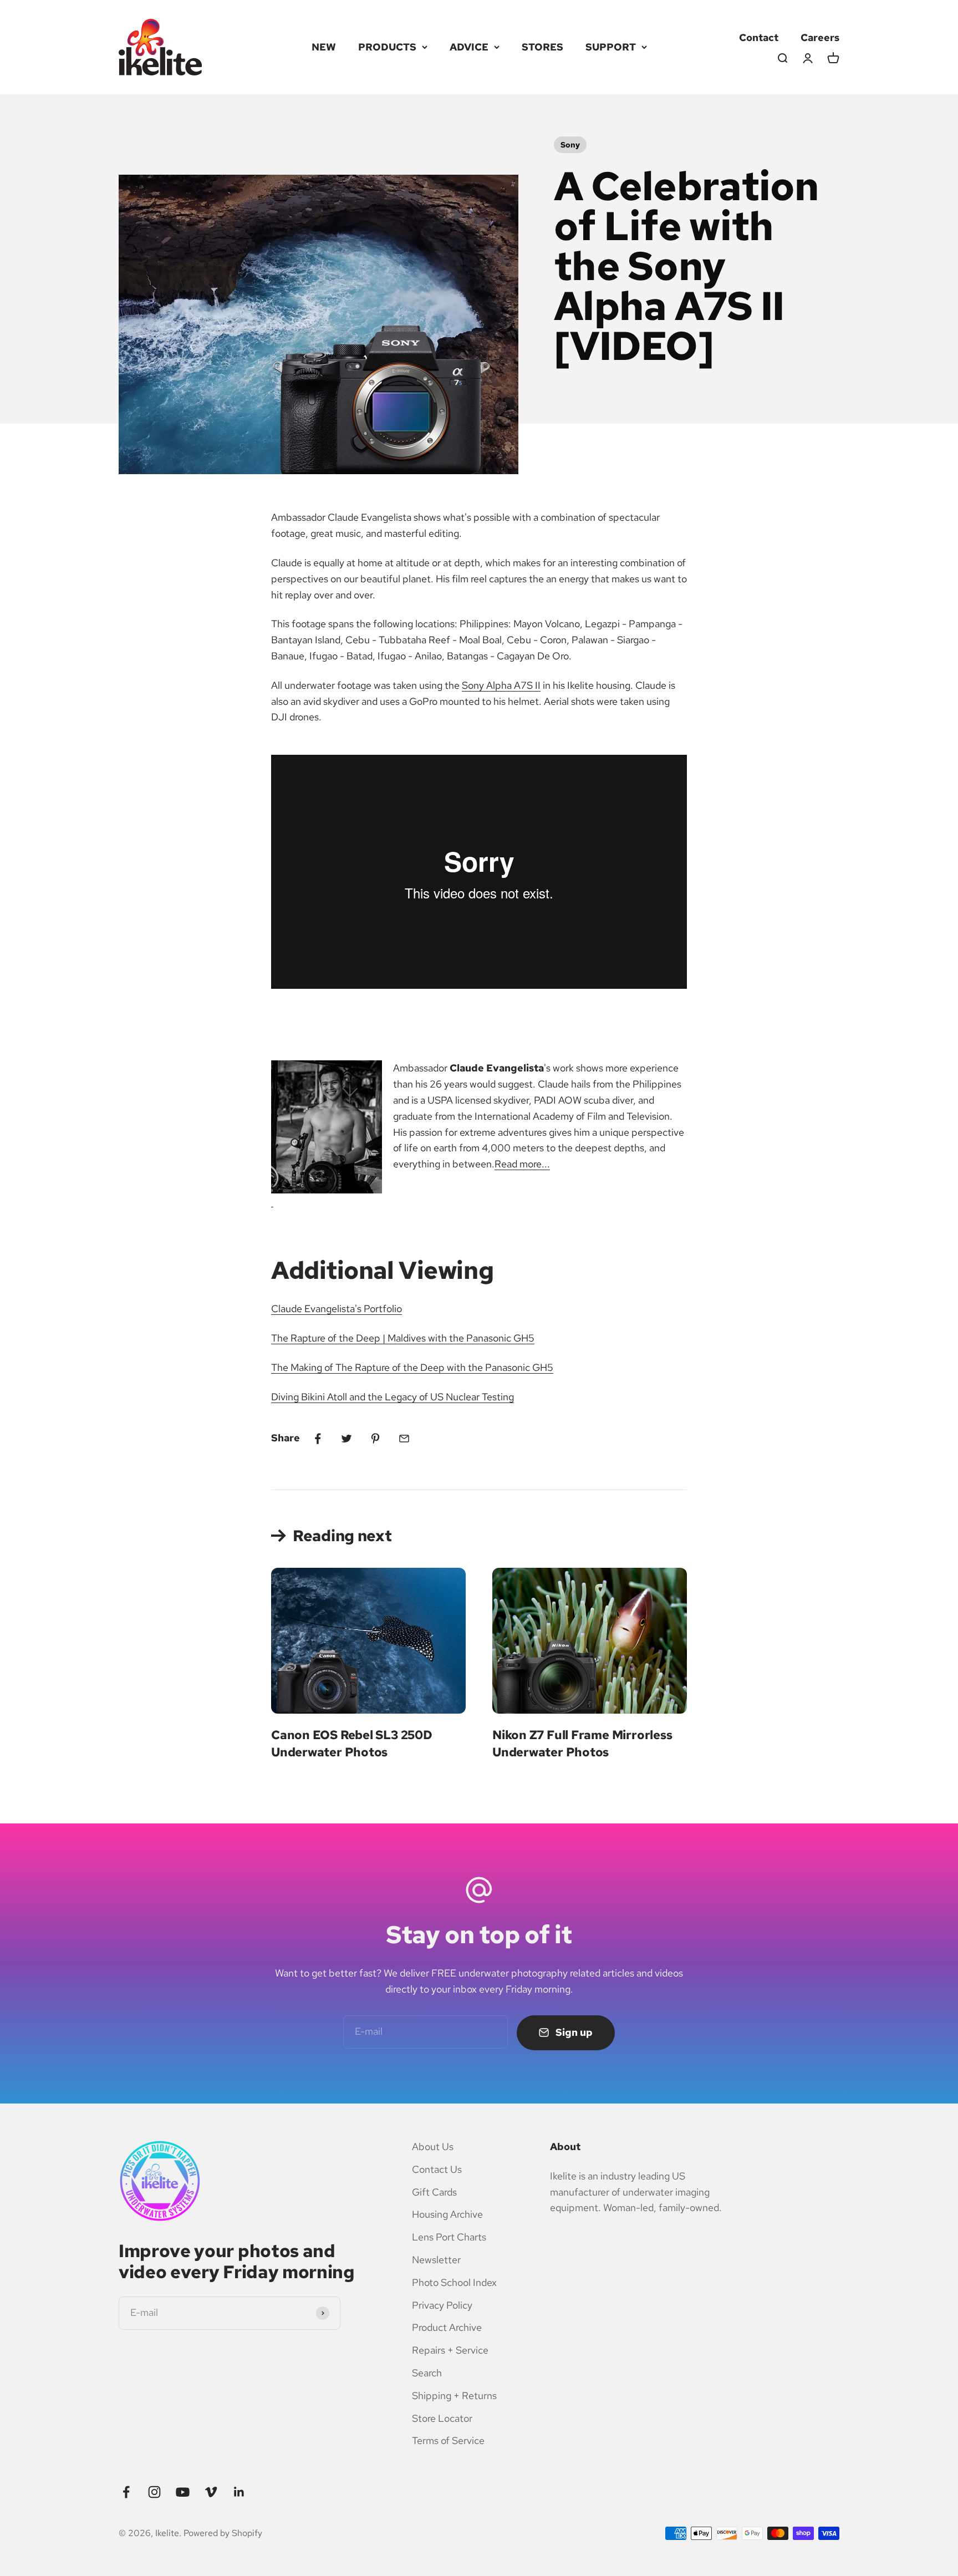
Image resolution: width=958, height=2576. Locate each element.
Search (427, 2373)
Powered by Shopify (223, 2533)
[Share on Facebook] (318, 1439)
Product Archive (447, 2327)
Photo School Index (454, 2282)
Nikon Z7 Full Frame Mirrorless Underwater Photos (582, 1744)
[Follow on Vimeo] (211, 2492)
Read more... (522, 1164)
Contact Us (437, 2169)
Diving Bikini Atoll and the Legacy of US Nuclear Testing (393, 1397)
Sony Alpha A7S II (501, 685)
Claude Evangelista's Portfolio (337, 1309)
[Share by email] (404, 1439)
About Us (433, 2146)
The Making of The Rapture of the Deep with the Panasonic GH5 (412, 1367)
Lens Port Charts (449, 2237)
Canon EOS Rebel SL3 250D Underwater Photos (352, 1744)
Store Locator (442, 2418)
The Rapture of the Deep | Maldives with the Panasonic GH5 (403, 1338)
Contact (759, 37)
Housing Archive (447, 2214)
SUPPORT (611, 47)
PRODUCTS (387, 47)
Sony (570, 145)
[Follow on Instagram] (154, 2492)
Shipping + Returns (454, 2395)
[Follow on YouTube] (183, 2492)
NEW (324, 47)
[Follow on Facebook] (126, 2492)
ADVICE (469, 47)
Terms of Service (448, 2440)
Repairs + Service (450, 2350)
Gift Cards (434, 2192)
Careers (820, 37)
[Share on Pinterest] (375, 1439)
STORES (542, 47)
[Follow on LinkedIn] (239, 2492)
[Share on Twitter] (346, 1439)
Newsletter (436, 2260)
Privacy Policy (442, 2305)
